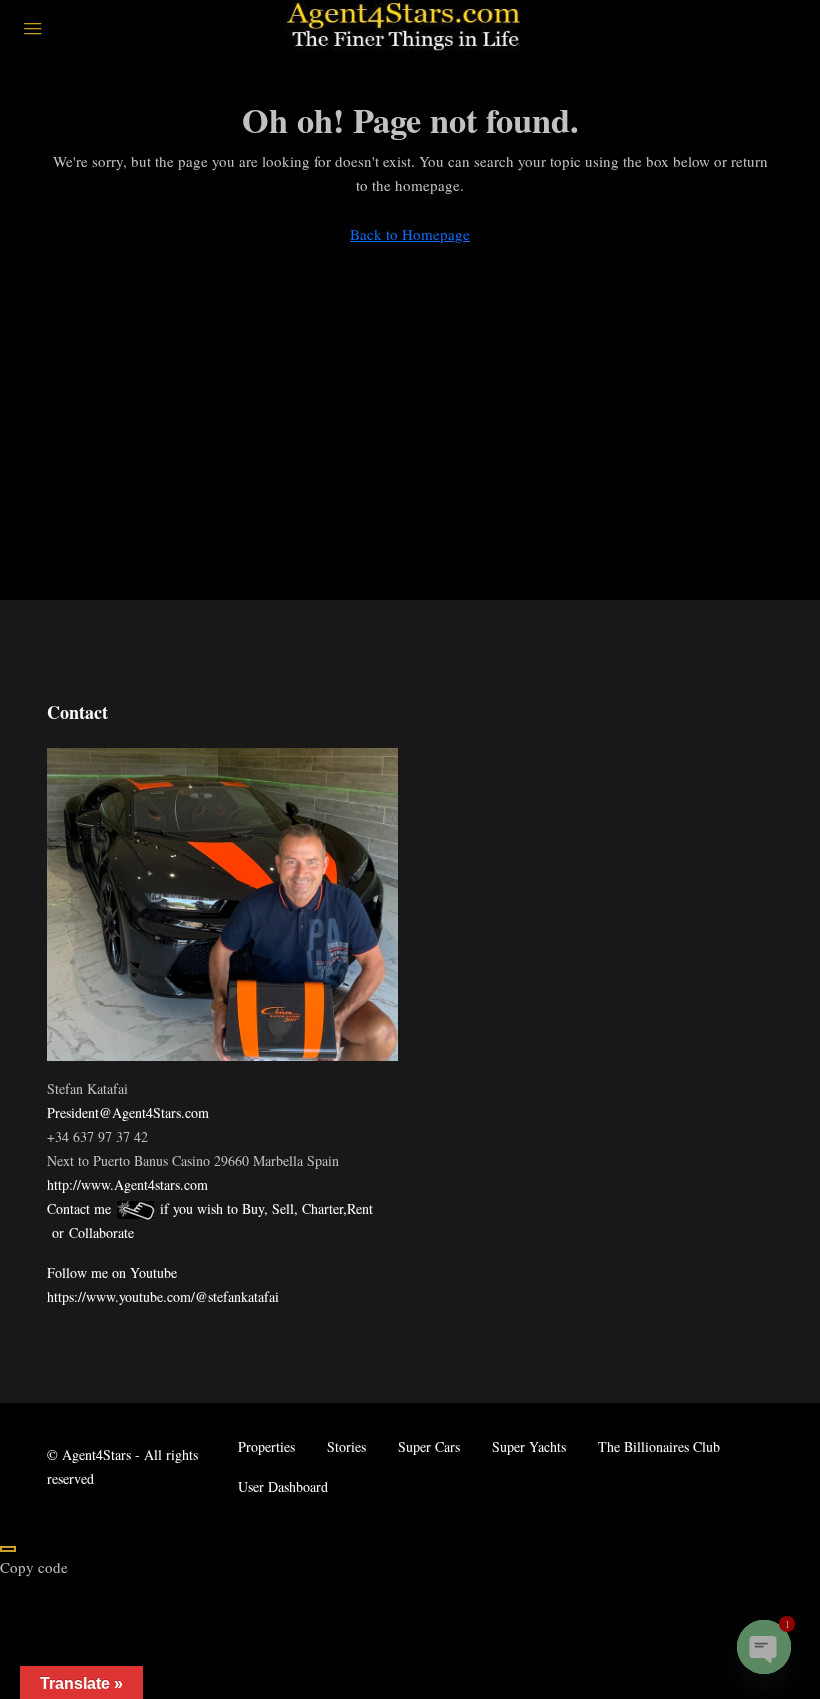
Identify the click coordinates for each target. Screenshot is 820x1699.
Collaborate (101, 1232)
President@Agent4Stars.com (128, 1112)
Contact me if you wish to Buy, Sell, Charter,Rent (210, 1208)
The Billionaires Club (659, 1446)
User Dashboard (283, 1486)
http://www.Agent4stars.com (127, 1184)
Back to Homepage (410, 234)
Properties (266, 1446)
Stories (346, 1446)
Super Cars (429, 1446)
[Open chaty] (764, 1647)
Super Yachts (529, 1446)
